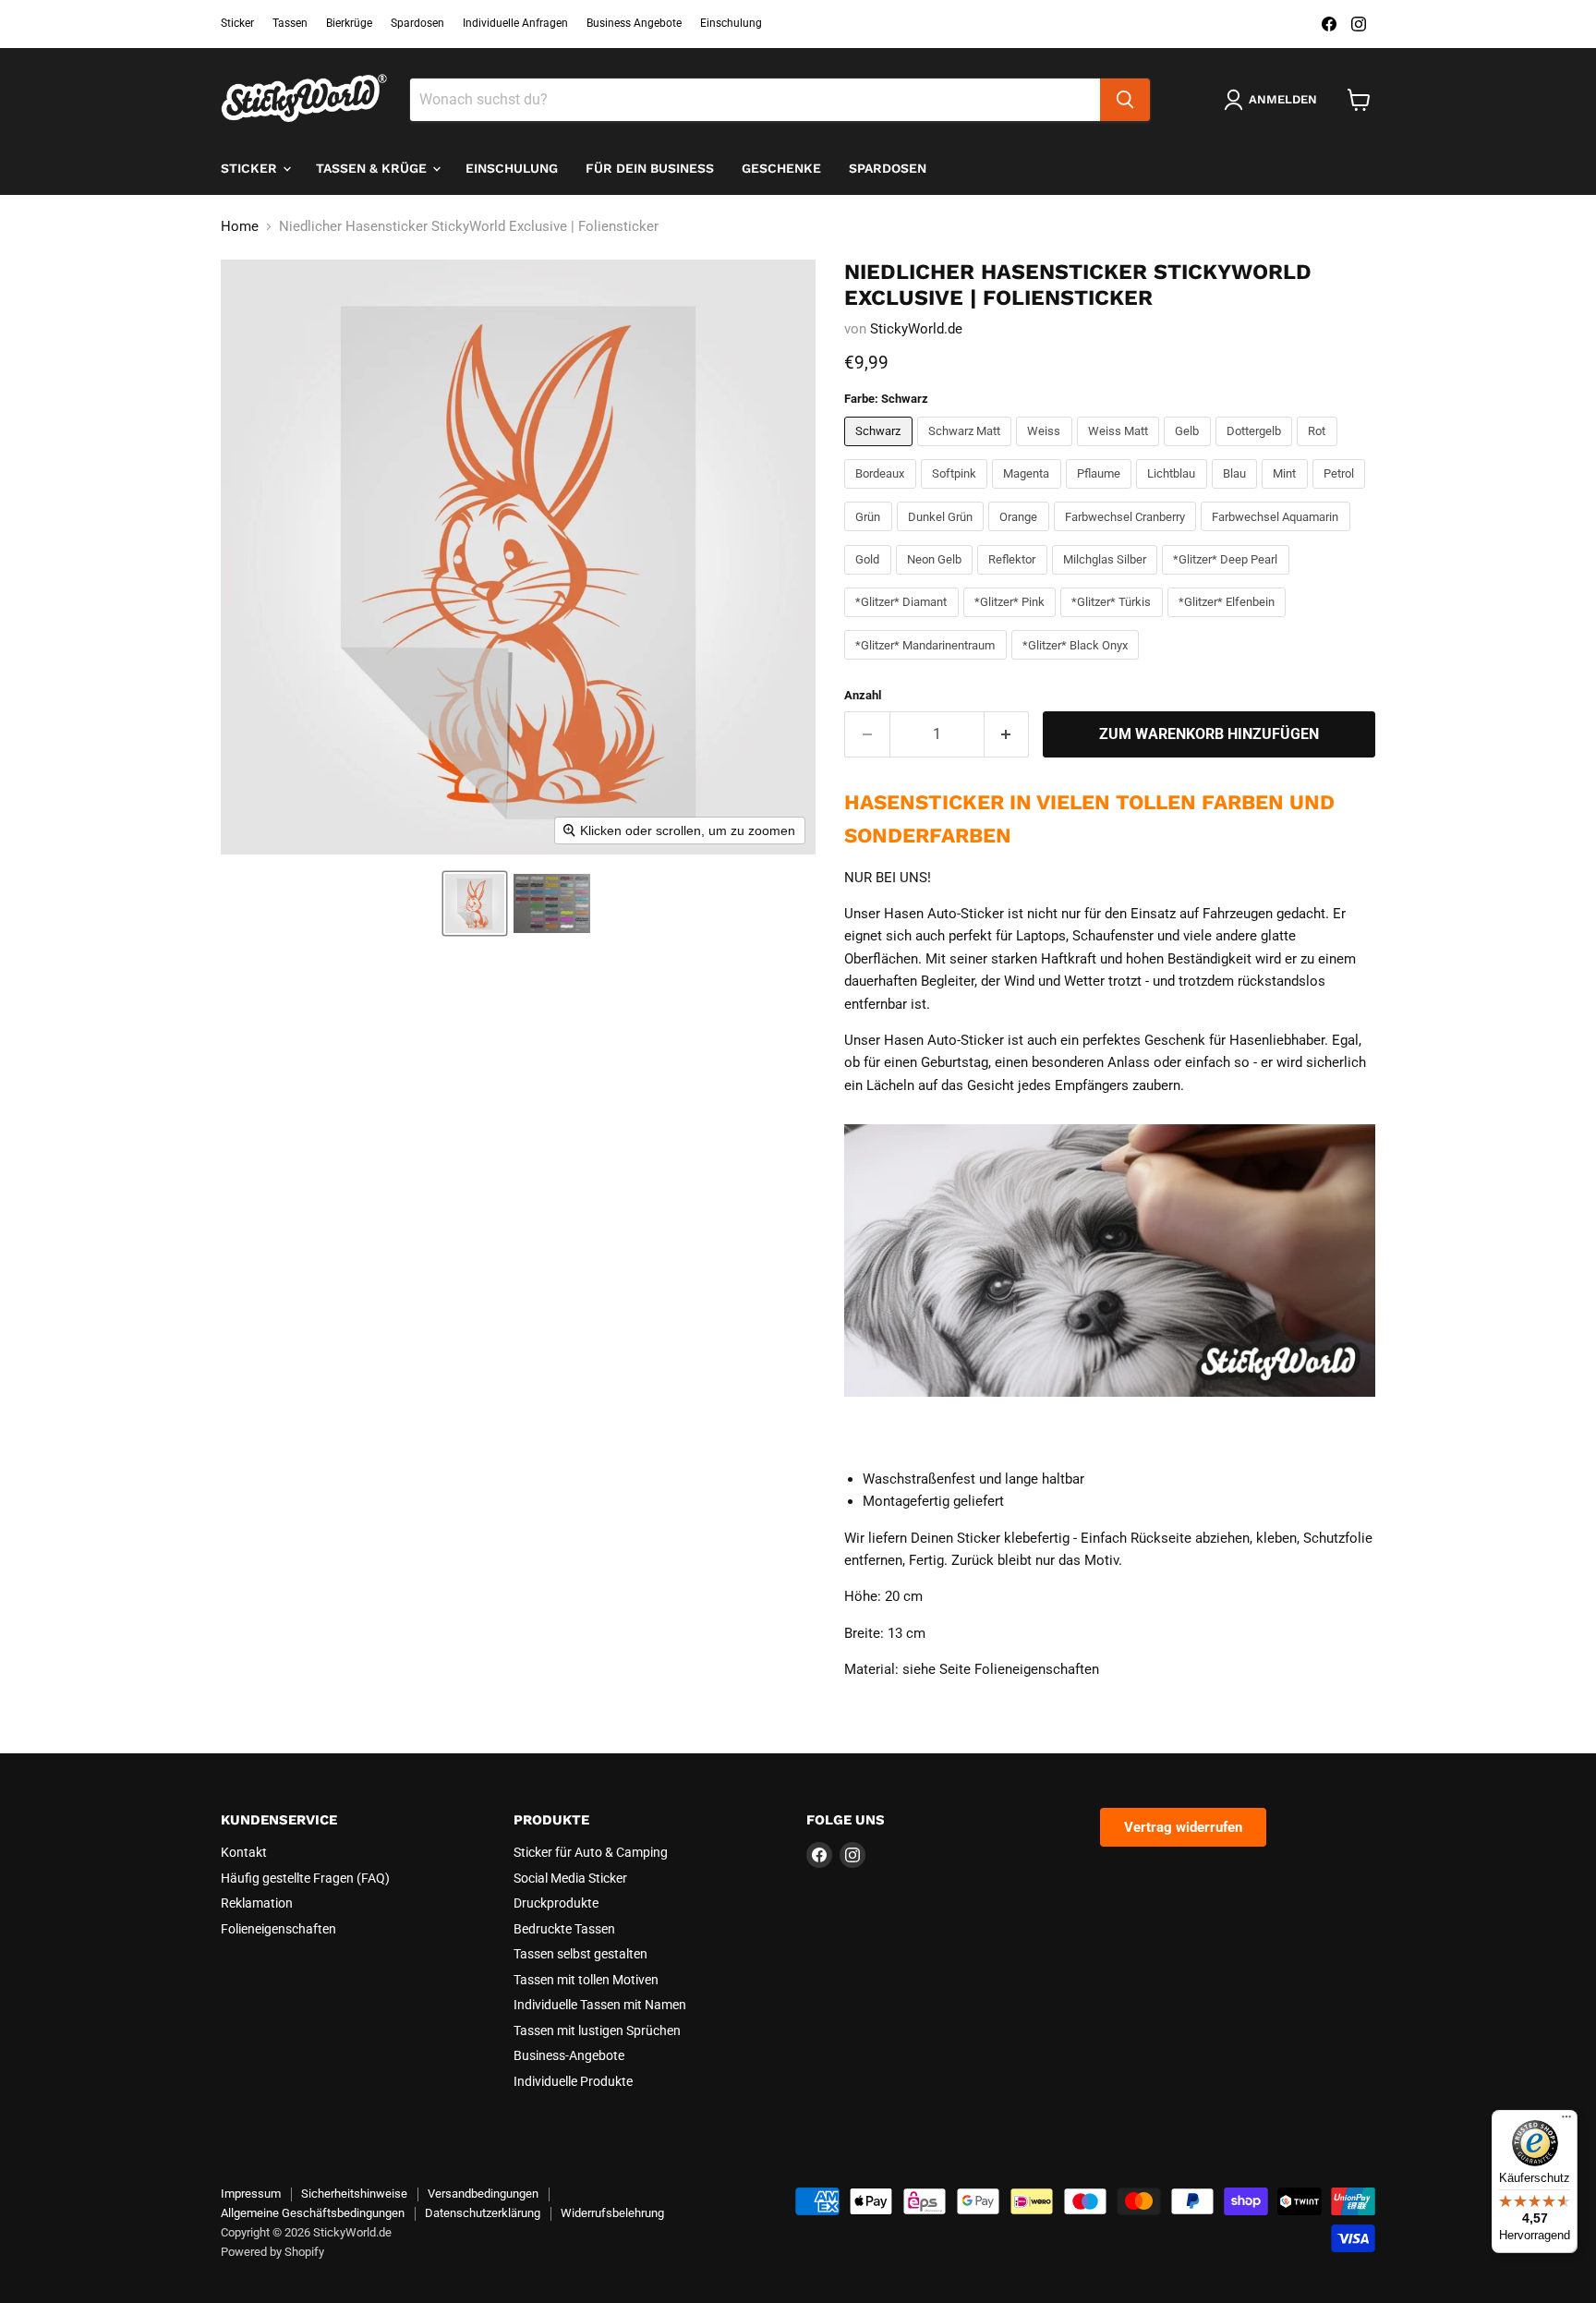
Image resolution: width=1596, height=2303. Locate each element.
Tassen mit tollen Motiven (586, 1980)
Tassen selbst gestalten (580, 1954)
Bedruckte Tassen (564, 1929)
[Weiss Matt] (1121, 451)
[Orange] (1021, 536)
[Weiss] (1046, 451)
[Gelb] (1190, 451)
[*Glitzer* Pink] (1012, 622)
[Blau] (1237, 493)
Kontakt (244, 1852)
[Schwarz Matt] (967, 451)
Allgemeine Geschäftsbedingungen (313, 2213)
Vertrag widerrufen (1183, 1827)
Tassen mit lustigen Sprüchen (597, 2030)
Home (240, 227)
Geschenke (781, 168)
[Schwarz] (881, 451)
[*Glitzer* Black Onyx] (1078, 664)
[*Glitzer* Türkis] (1114, 622)
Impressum (251, 2194)
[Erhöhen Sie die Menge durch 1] (1007, 734)
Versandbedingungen (483, 2194)
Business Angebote (634, 23)
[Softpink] (957, 493)
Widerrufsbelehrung (612, 2213)
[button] (475, 903)
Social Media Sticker (570, 1878)
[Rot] (1319, 451)
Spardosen (417, 23)
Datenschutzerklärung (483, 2213)
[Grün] (871, 536)
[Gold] (870, 579)
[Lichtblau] (1174, 493)
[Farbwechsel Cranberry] (1128, 536)
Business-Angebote (569, 2055)
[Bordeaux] (883, 493)
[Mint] (1287, 493)
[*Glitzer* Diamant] (904, 622)
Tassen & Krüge (373, 168)
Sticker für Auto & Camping (591, 1852)
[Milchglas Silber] (1107, 579)
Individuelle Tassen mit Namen (600, 2005)
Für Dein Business (650, 168)
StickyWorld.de (916, 329)
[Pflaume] (1101, 493)
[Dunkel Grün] (943, 536)
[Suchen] (1125, 100)
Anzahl (863, 695)
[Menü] (1566, 2121)
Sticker (237, 23)
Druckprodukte (556, 1903)
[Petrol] (1342, 493)
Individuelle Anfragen (515, 23)
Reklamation (257, 1903)
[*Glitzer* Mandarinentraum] (928, 664)
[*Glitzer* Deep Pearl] (1228, 579)
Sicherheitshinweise (354, 2194)
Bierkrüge (349, 23)
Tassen (290, 23)
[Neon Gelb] (937, 579)
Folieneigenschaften (278, 1929)
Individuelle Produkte (573, 2081)
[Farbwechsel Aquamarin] (1278, 536)
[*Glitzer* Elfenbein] (1229, 622)
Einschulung (731, 23)
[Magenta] (1029, 493)
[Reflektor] (1015, 579)
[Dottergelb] (1257, 451)
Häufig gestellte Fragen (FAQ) (305, 1878)
